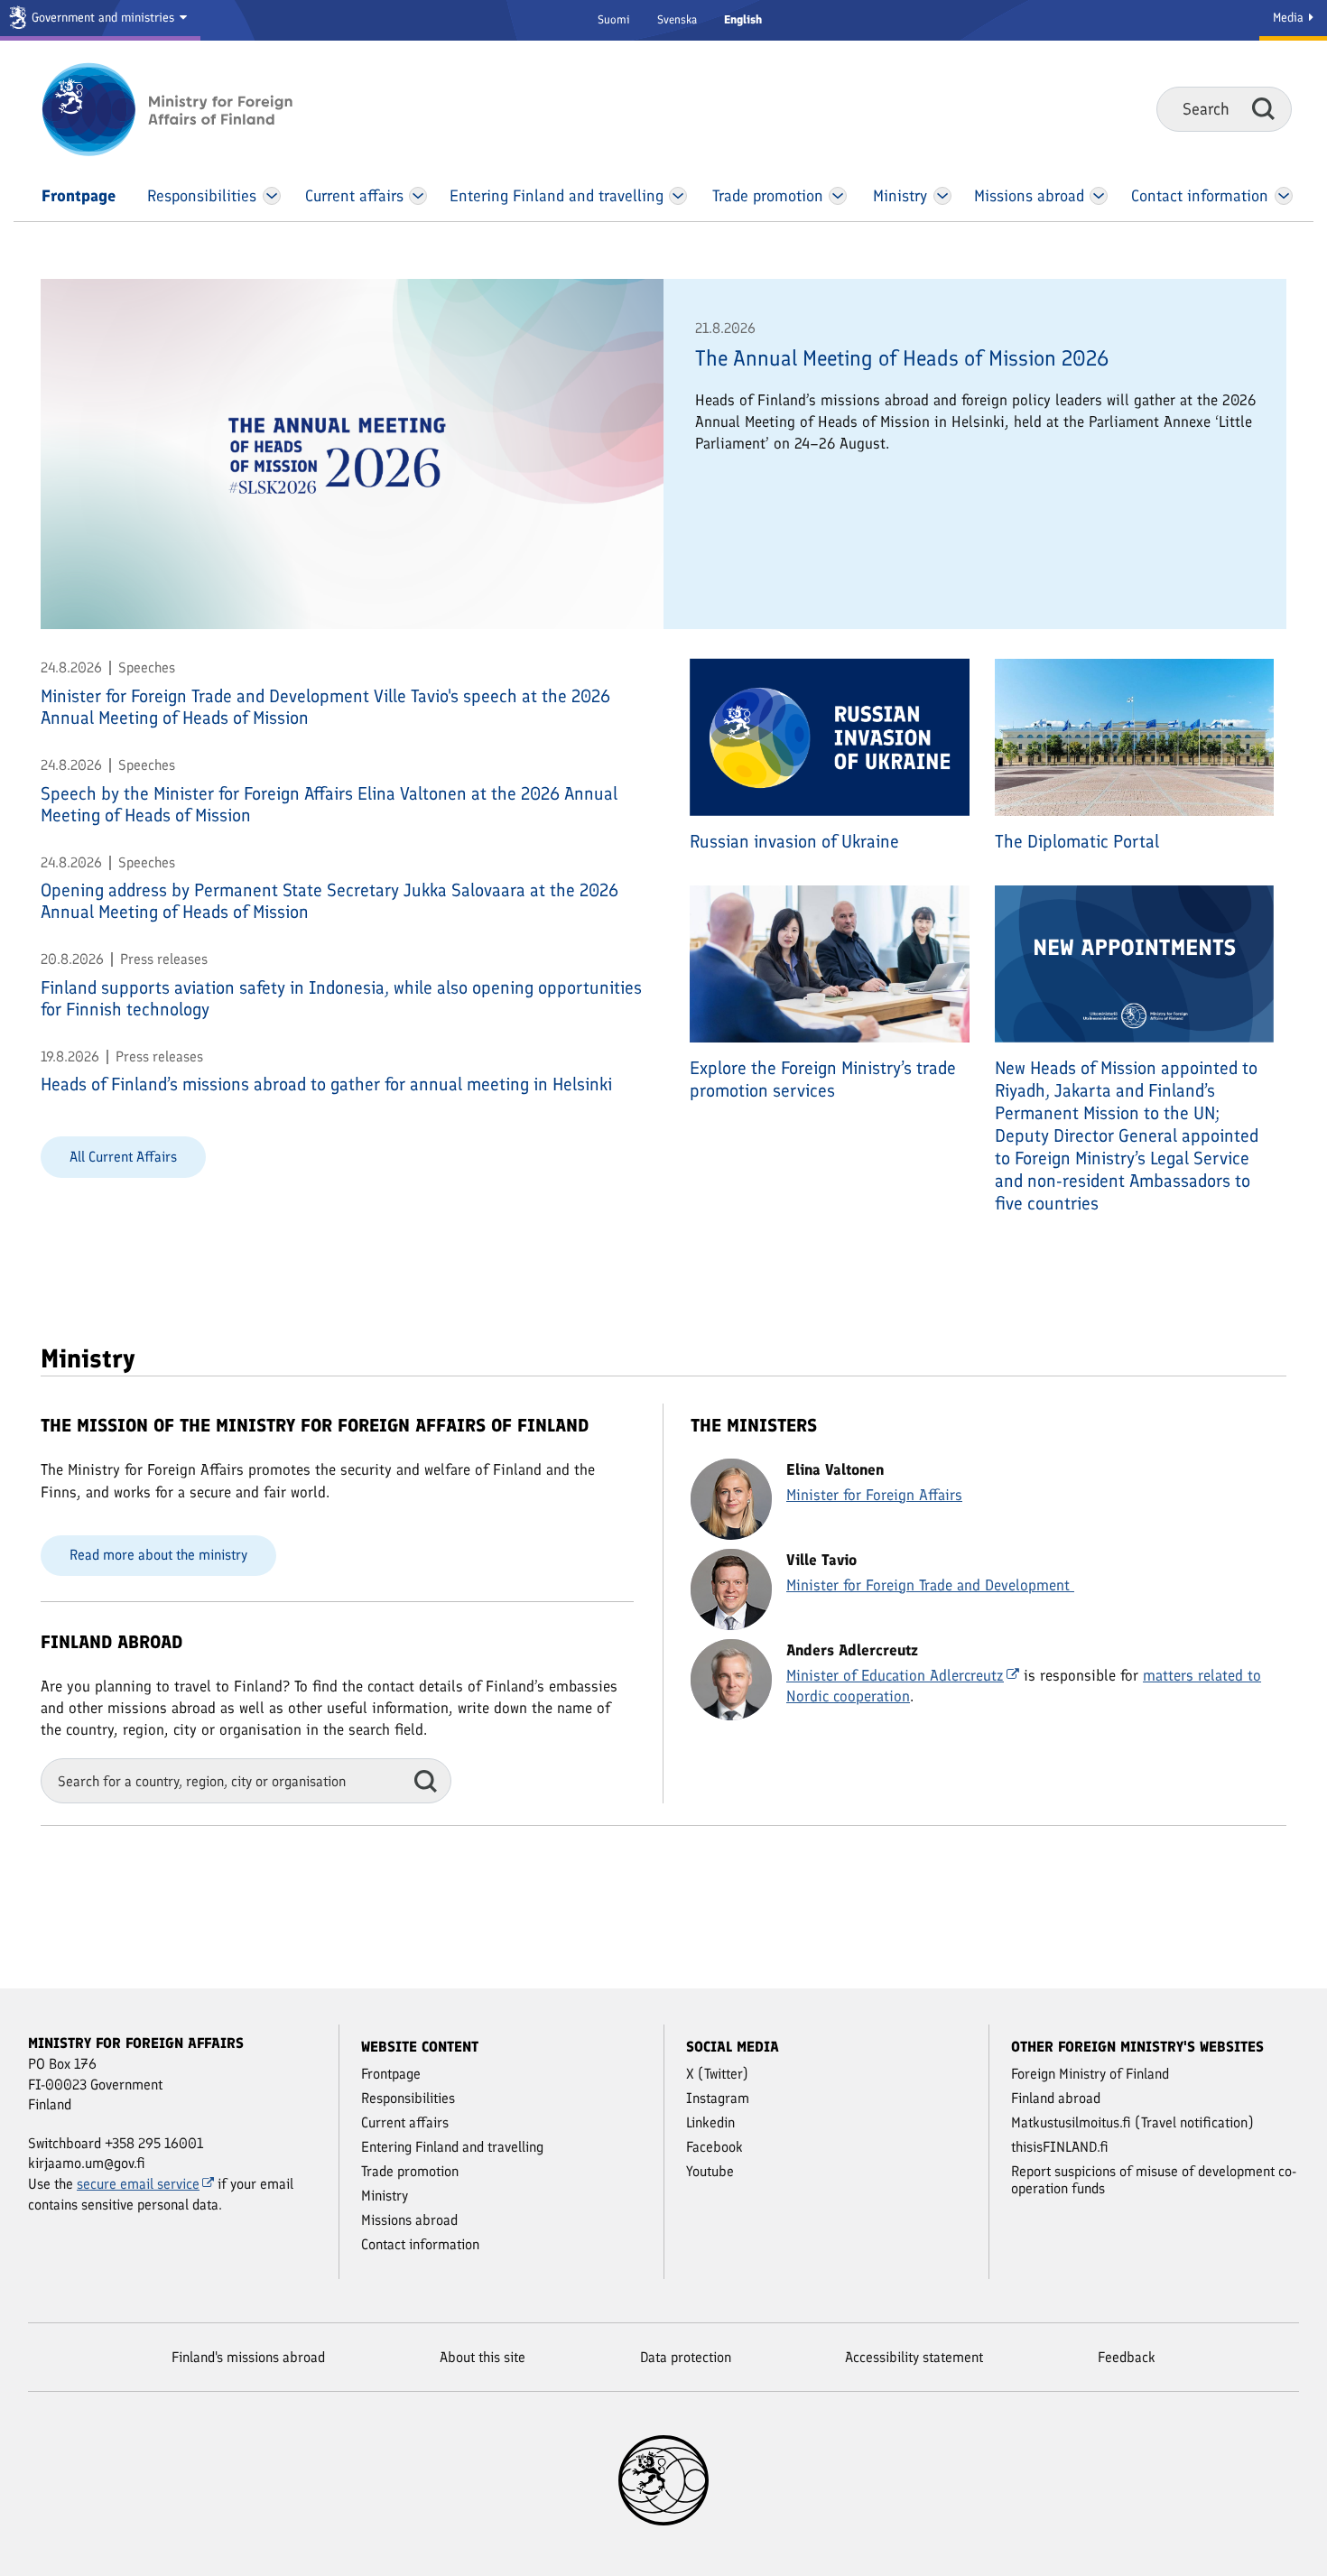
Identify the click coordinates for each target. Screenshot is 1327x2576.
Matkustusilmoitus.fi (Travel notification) (1132, 2122)
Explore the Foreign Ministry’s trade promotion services (823, 1079)
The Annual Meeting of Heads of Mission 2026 (902, 358)
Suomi (614, 19)
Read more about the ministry (158, 1555)
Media (1290, 18)
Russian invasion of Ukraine (794, 841)
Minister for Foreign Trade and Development (930, 1585)
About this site (483, 2357)
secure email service (138, 2184)
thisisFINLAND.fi (1060, 2147)
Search (1263, 108)
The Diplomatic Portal (1077, 841)
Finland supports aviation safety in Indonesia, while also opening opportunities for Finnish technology (341, 998)
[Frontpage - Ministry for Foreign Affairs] (187, 109)
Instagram (718, 2098)
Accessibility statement (914, 2357)
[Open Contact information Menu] (1283, 196)
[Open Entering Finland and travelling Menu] (678, 196)
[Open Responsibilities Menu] (272, 196)
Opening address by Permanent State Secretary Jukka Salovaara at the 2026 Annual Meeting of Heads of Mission (329, 901)
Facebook (715, 2147)
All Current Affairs (123, 1157)
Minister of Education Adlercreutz (895, 1675)
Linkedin (710, 2122)
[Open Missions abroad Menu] (1099, 196)
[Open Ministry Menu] (942, 196)
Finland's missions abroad (248, 2357)
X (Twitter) (717, 2074)
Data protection (686, 2357)
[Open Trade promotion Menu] (838, 196)
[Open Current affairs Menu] (419, 196)
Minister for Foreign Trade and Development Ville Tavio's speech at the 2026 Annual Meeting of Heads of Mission (325, 707)
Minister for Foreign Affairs (874, 1495)
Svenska (677, 19)
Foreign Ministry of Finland (1090, 2074)
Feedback (1127, 2357)
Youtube (710, 2171)
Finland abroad (1056, 2098)
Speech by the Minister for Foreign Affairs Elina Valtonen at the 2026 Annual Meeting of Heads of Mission (329, 804)
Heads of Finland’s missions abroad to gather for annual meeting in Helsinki (326, 1084)
